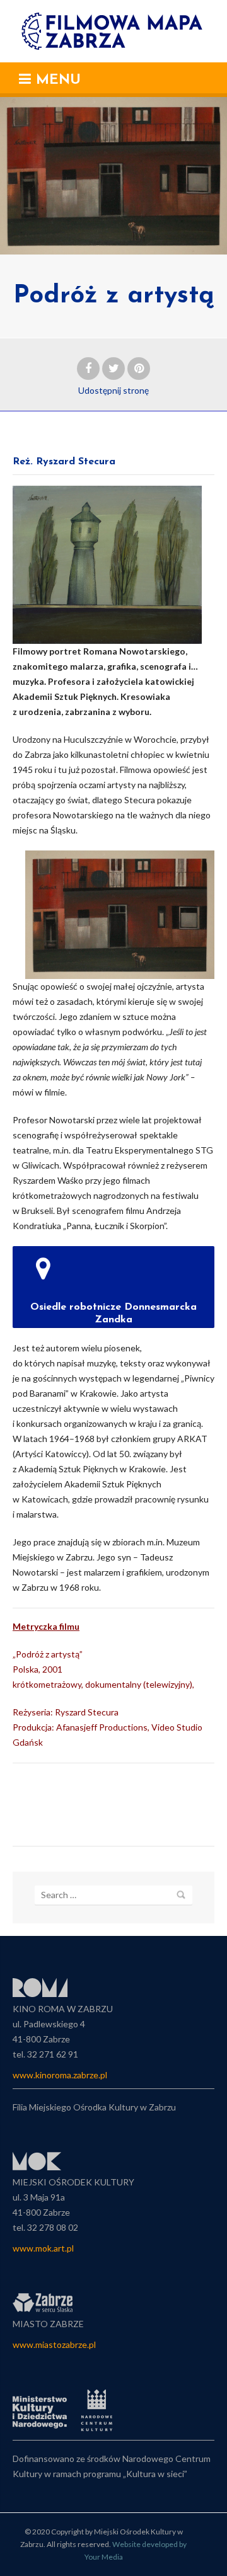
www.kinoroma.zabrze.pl (60, 2075)
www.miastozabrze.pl (54, 2344)
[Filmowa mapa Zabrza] (114, 31)
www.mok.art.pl (43, 2248)
